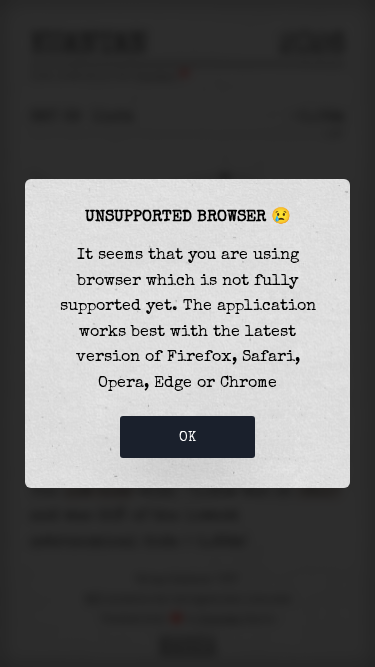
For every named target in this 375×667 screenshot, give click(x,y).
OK (188, 437)
